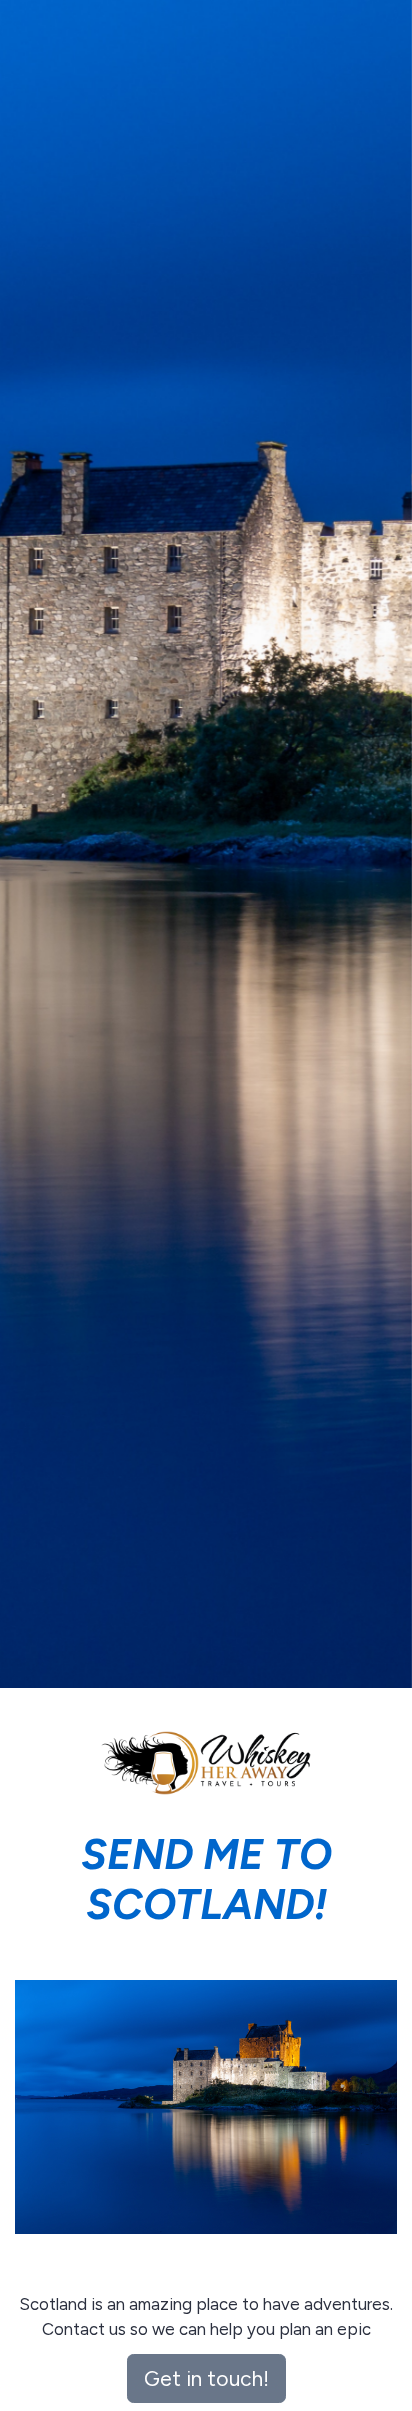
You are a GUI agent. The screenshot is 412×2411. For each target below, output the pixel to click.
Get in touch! (206, 2378)
